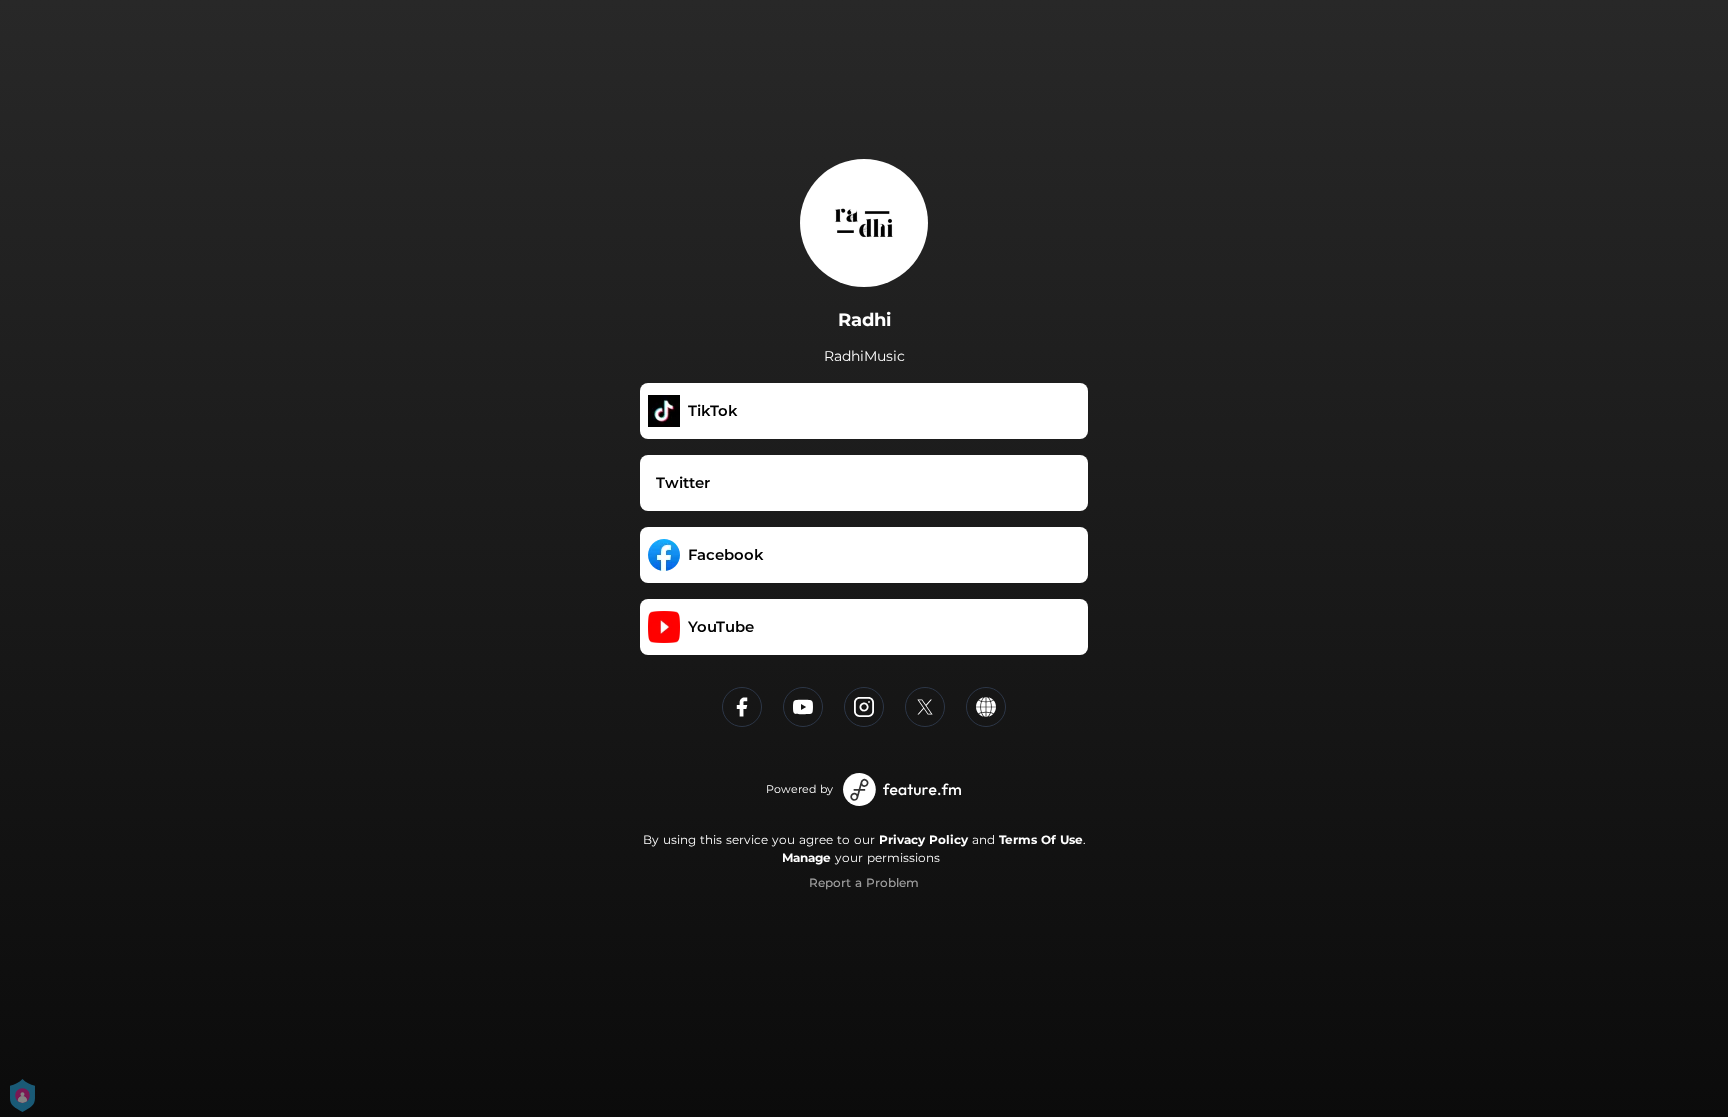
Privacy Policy (923, 839)
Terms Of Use (1041, 839)
